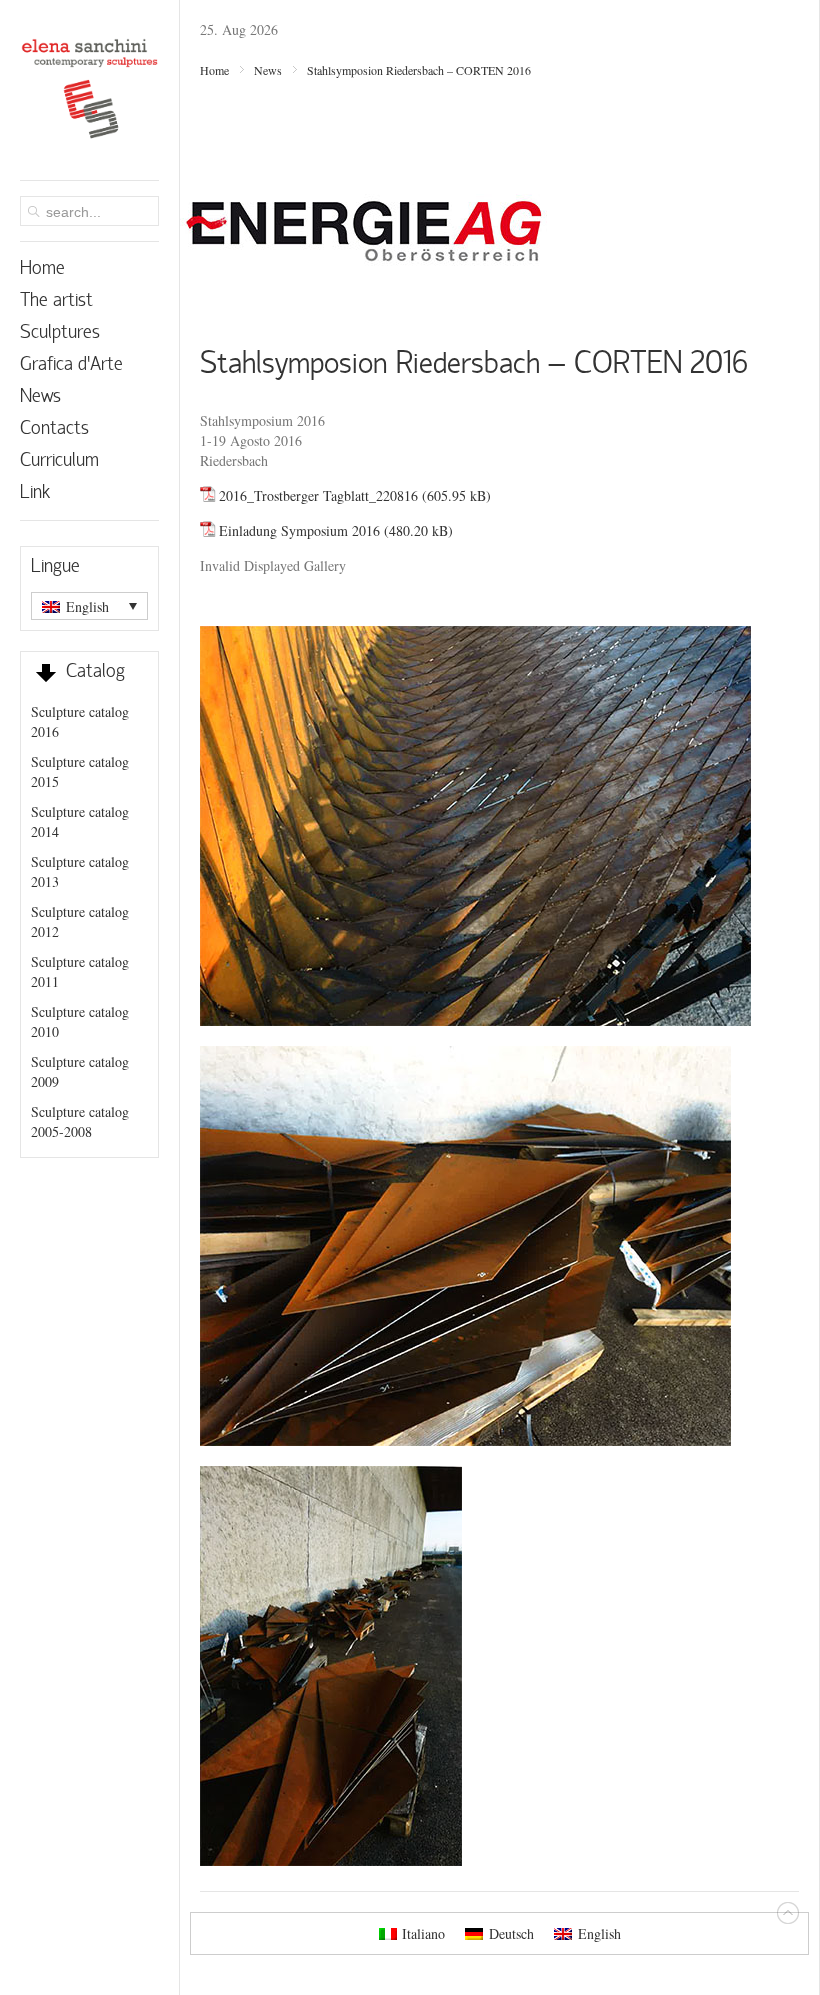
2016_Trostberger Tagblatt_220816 (318, 495)
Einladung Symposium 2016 (299, 530)
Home (214, 70)
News (268, 70)
